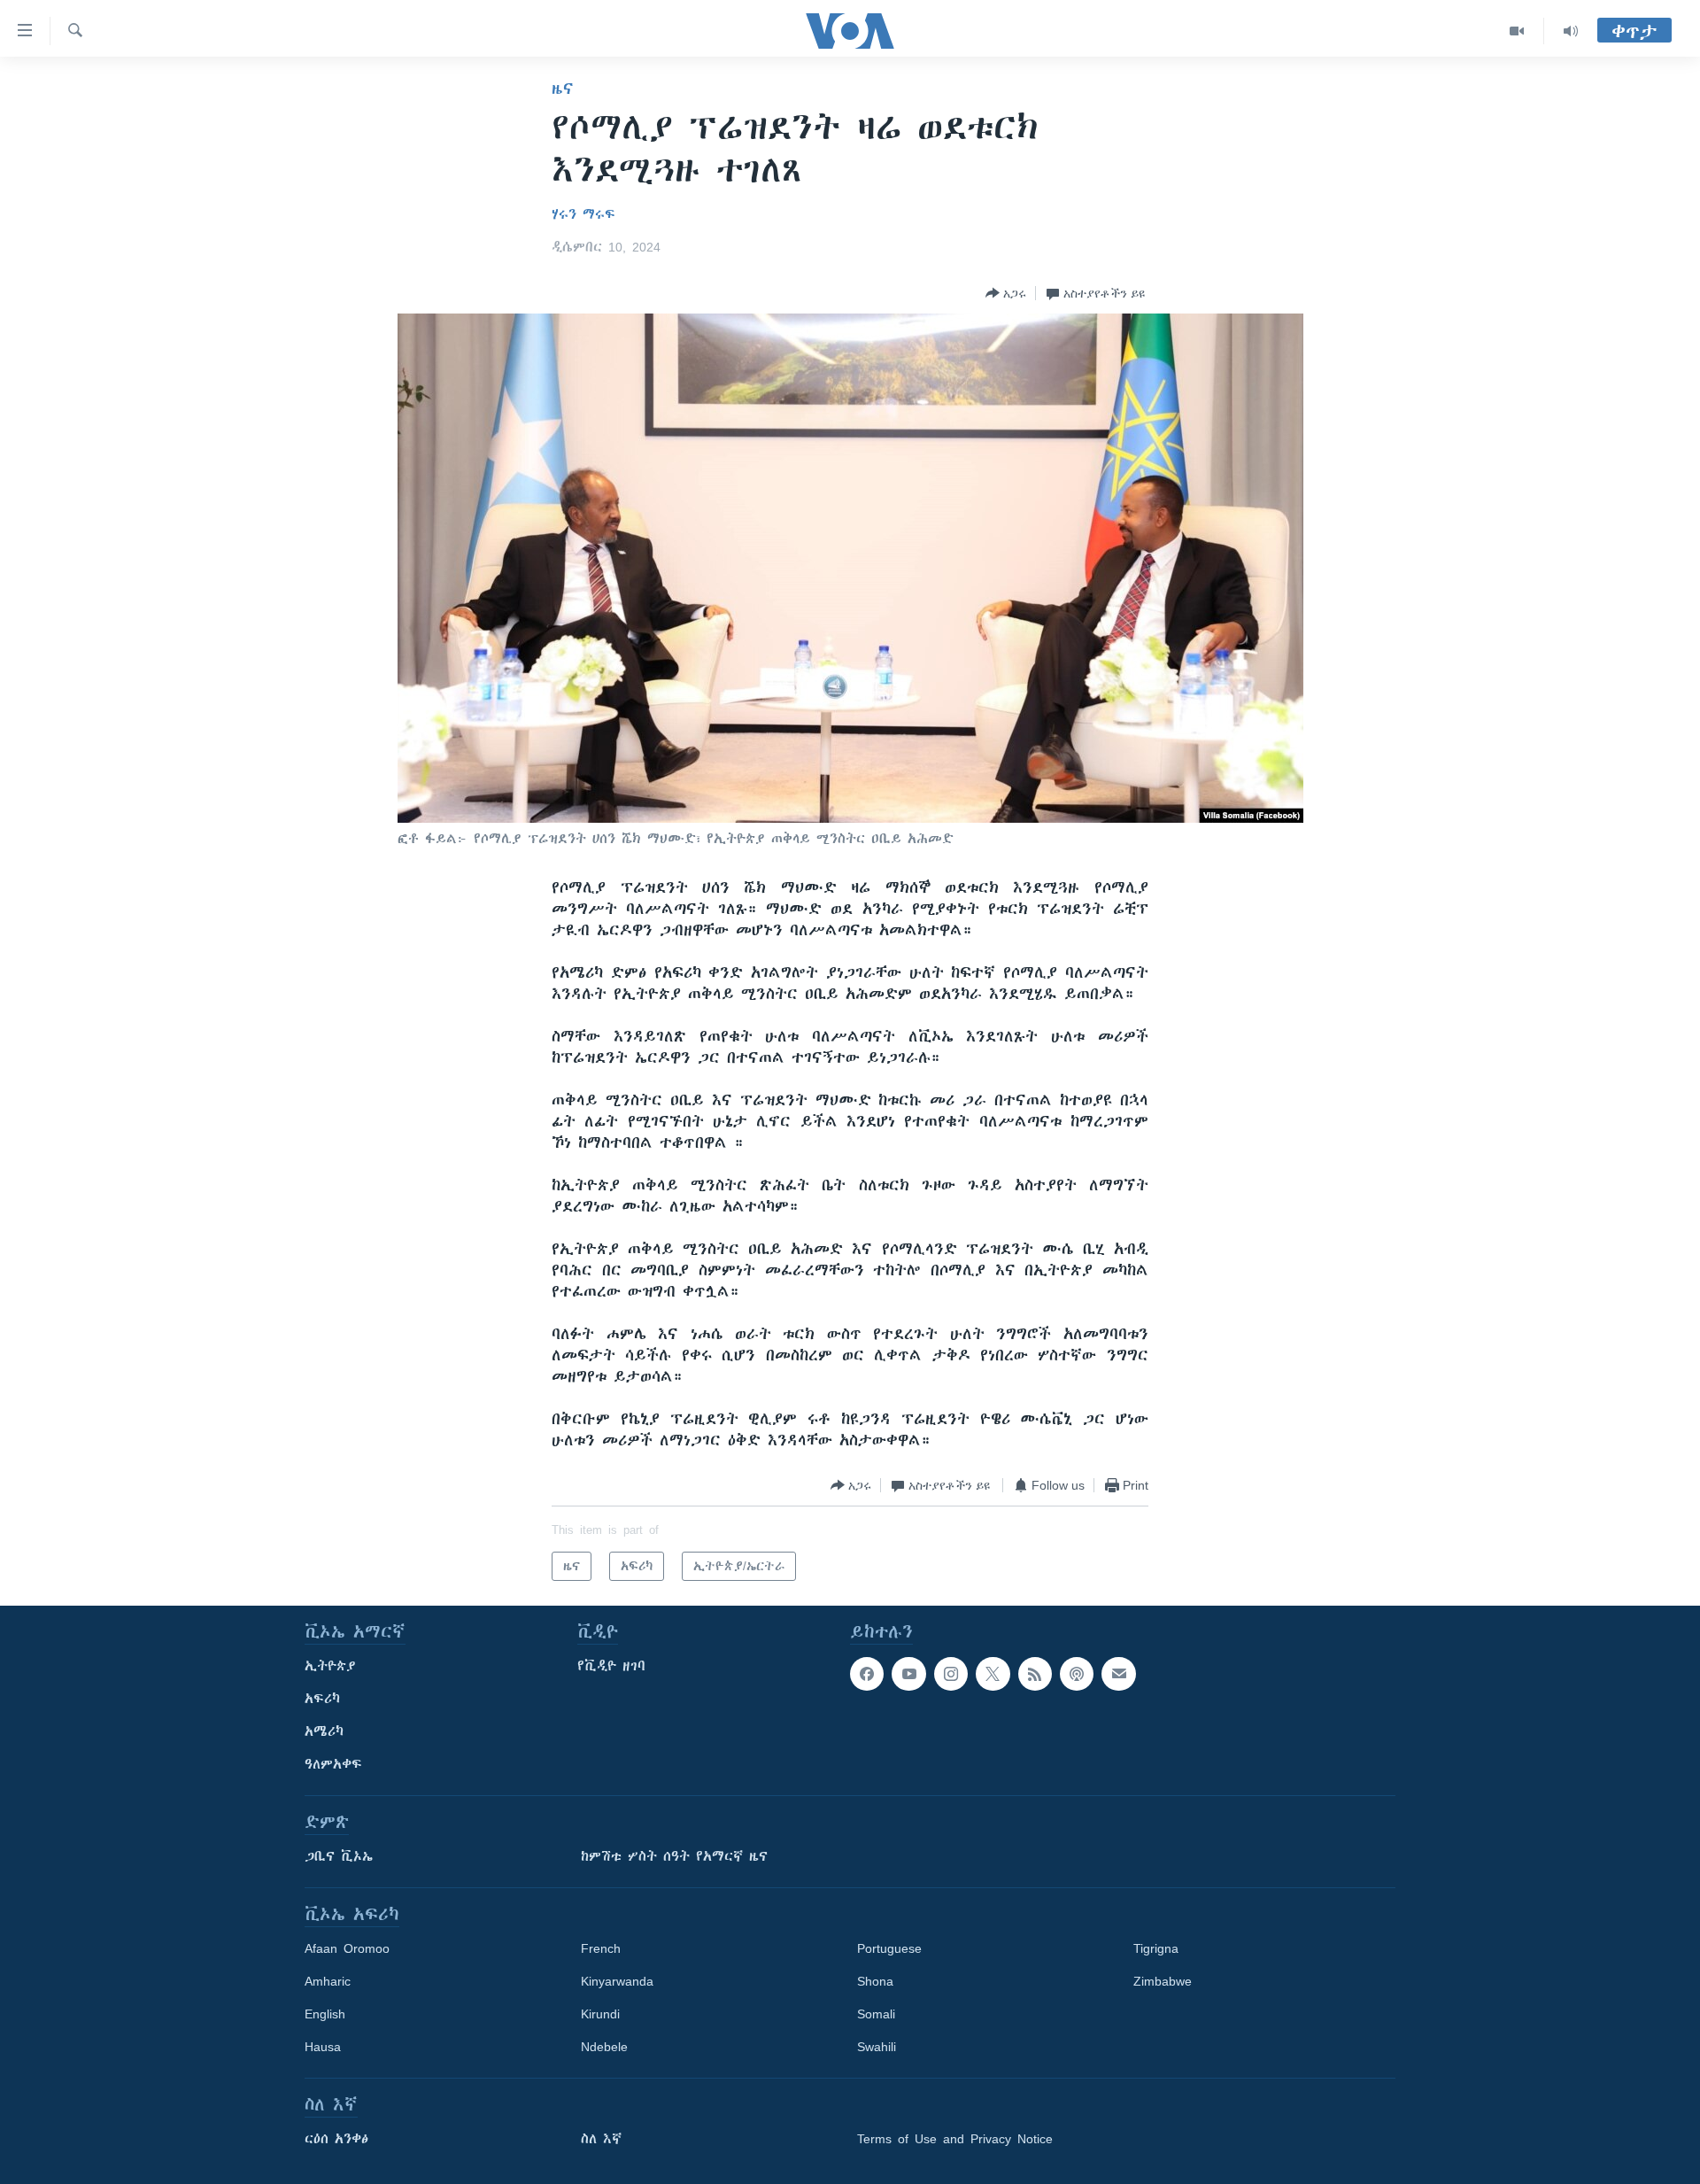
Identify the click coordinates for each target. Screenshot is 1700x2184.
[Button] (1006, 293)
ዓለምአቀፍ (333, 1764)
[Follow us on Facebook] (867, 1674)
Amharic (328, 1981)
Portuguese (889, 1948)
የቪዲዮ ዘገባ (611, 1666)
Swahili (877, 2047)
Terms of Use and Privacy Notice (955, 2139)
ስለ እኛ (601, 2139)
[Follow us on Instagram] (951, 1674)
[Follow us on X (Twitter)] (993, 1674)
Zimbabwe (1163, 1981)
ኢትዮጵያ (330, 1666)
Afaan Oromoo (347, 1948)
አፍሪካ (322, 1699)
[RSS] (1035, 1674)
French (601, 1948)
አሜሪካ (324, 1731)
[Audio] (1571, 31)
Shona (875, 1981)
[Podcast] (1077, 1674)
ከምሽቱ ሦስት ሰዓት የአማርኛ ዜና (674, 1856)
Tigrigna (1156, 1948)
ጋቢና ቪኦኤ (339, 1856)
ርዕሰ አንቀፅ (336, 2139)
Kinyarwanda (617, 1981)
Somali (876, 2014)
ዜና (563, 89)
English (325, 2014)
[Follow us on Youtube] (908, 1674)
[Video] (1517, 31)
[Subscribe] (1118, 1674)
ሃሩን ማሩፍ (583, 214)
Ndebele (604, 2047)
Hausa (323, 2047)
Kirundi (600, 2014)
